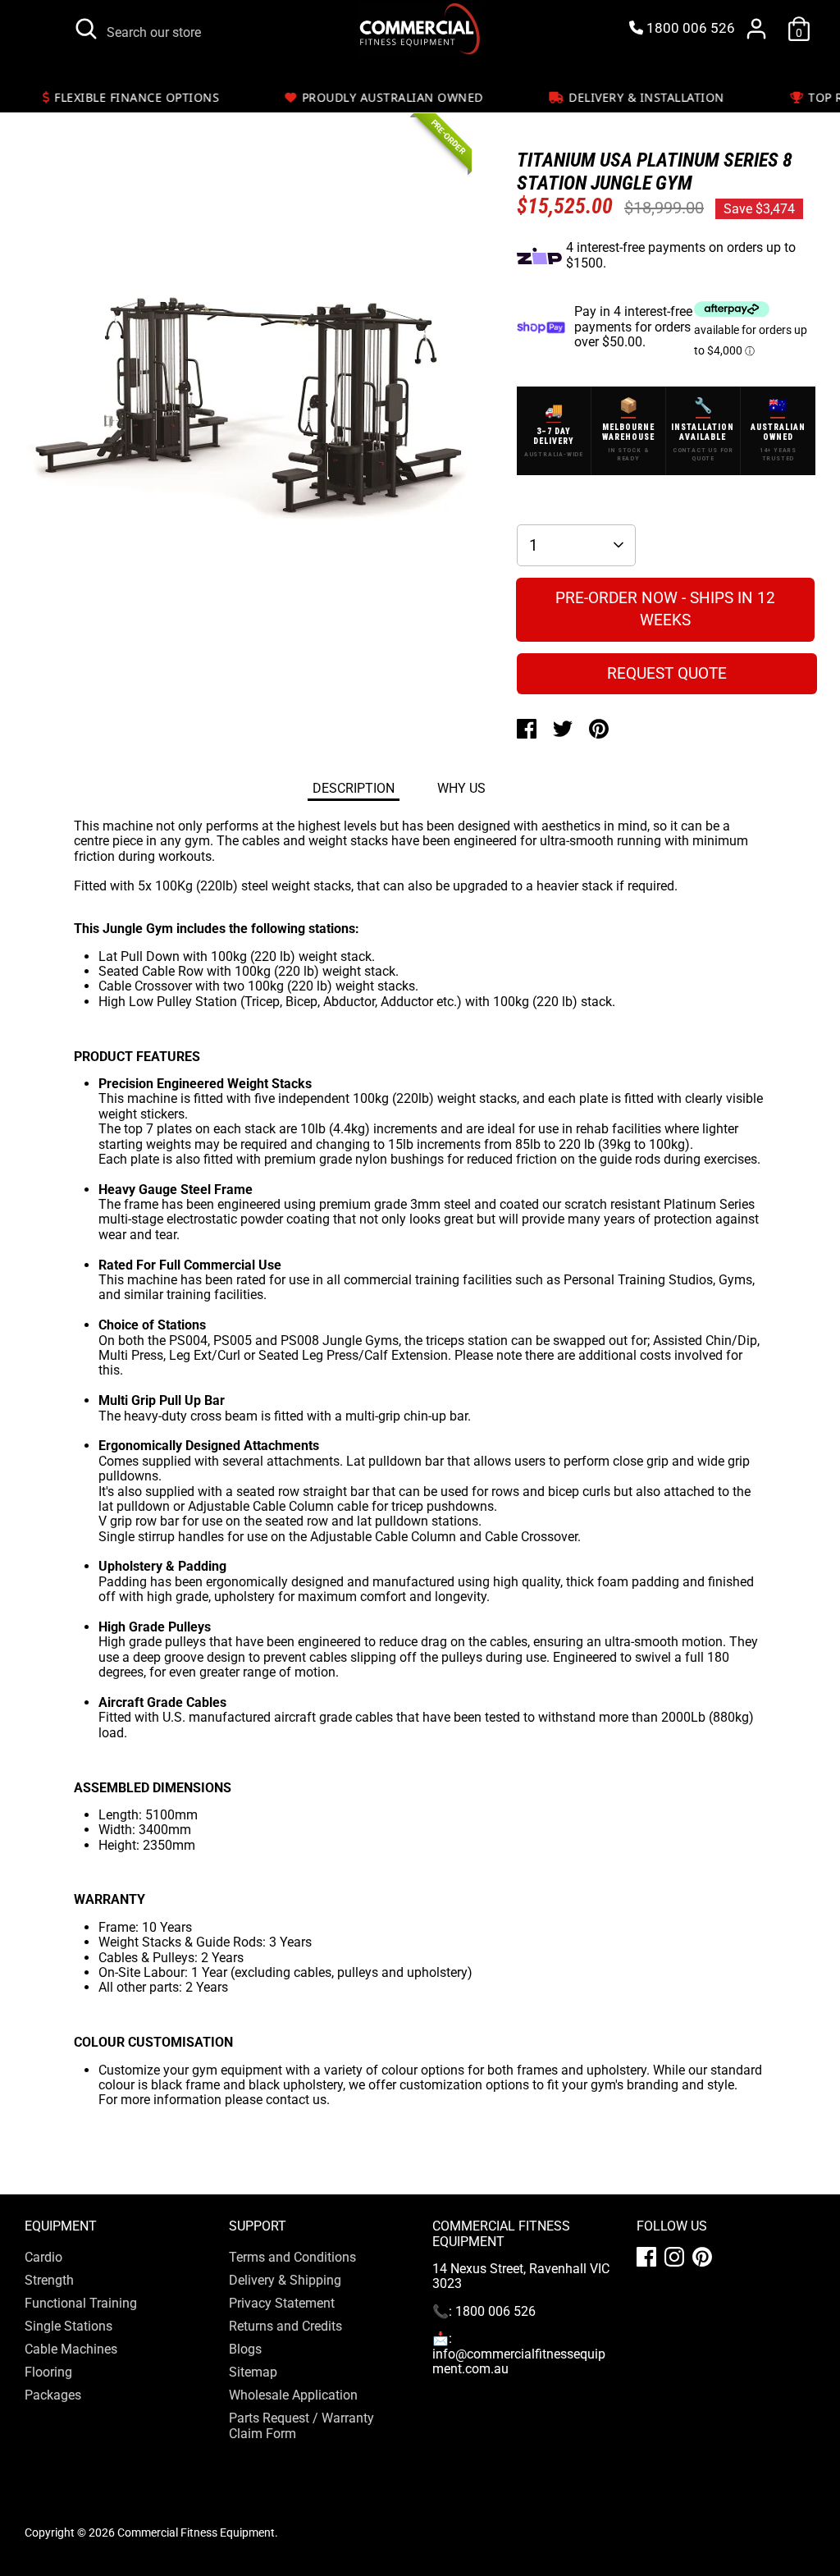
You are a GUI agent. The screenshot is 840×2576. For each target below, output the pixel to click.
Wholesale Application (293, 2395)
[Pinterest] (702, 2257)
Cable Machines (71, 2349)
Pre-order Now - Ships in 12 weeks (665, 609)
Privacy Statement (282, 2303)
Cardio (43, 2257)
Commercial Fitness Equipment (196, 2533)
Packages (53, 2395)
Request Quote (667, 673)
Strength (49, 2280)
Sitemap (253, 2372)
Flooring (48, 2372)
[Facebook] (646, 2257)
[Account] (756, 29)
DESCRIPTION (354, 788)
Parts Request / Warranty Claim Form (301, 2425)
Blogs (245, 2349)
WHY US (461, 788)
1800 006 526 (689, 28)
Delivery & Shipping (285, 2280)
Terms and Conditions (292, 2257)
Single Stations (68, 2326)
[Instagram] (674, 2257)
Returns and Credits (285, 2326)
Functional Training (81, 2303)
